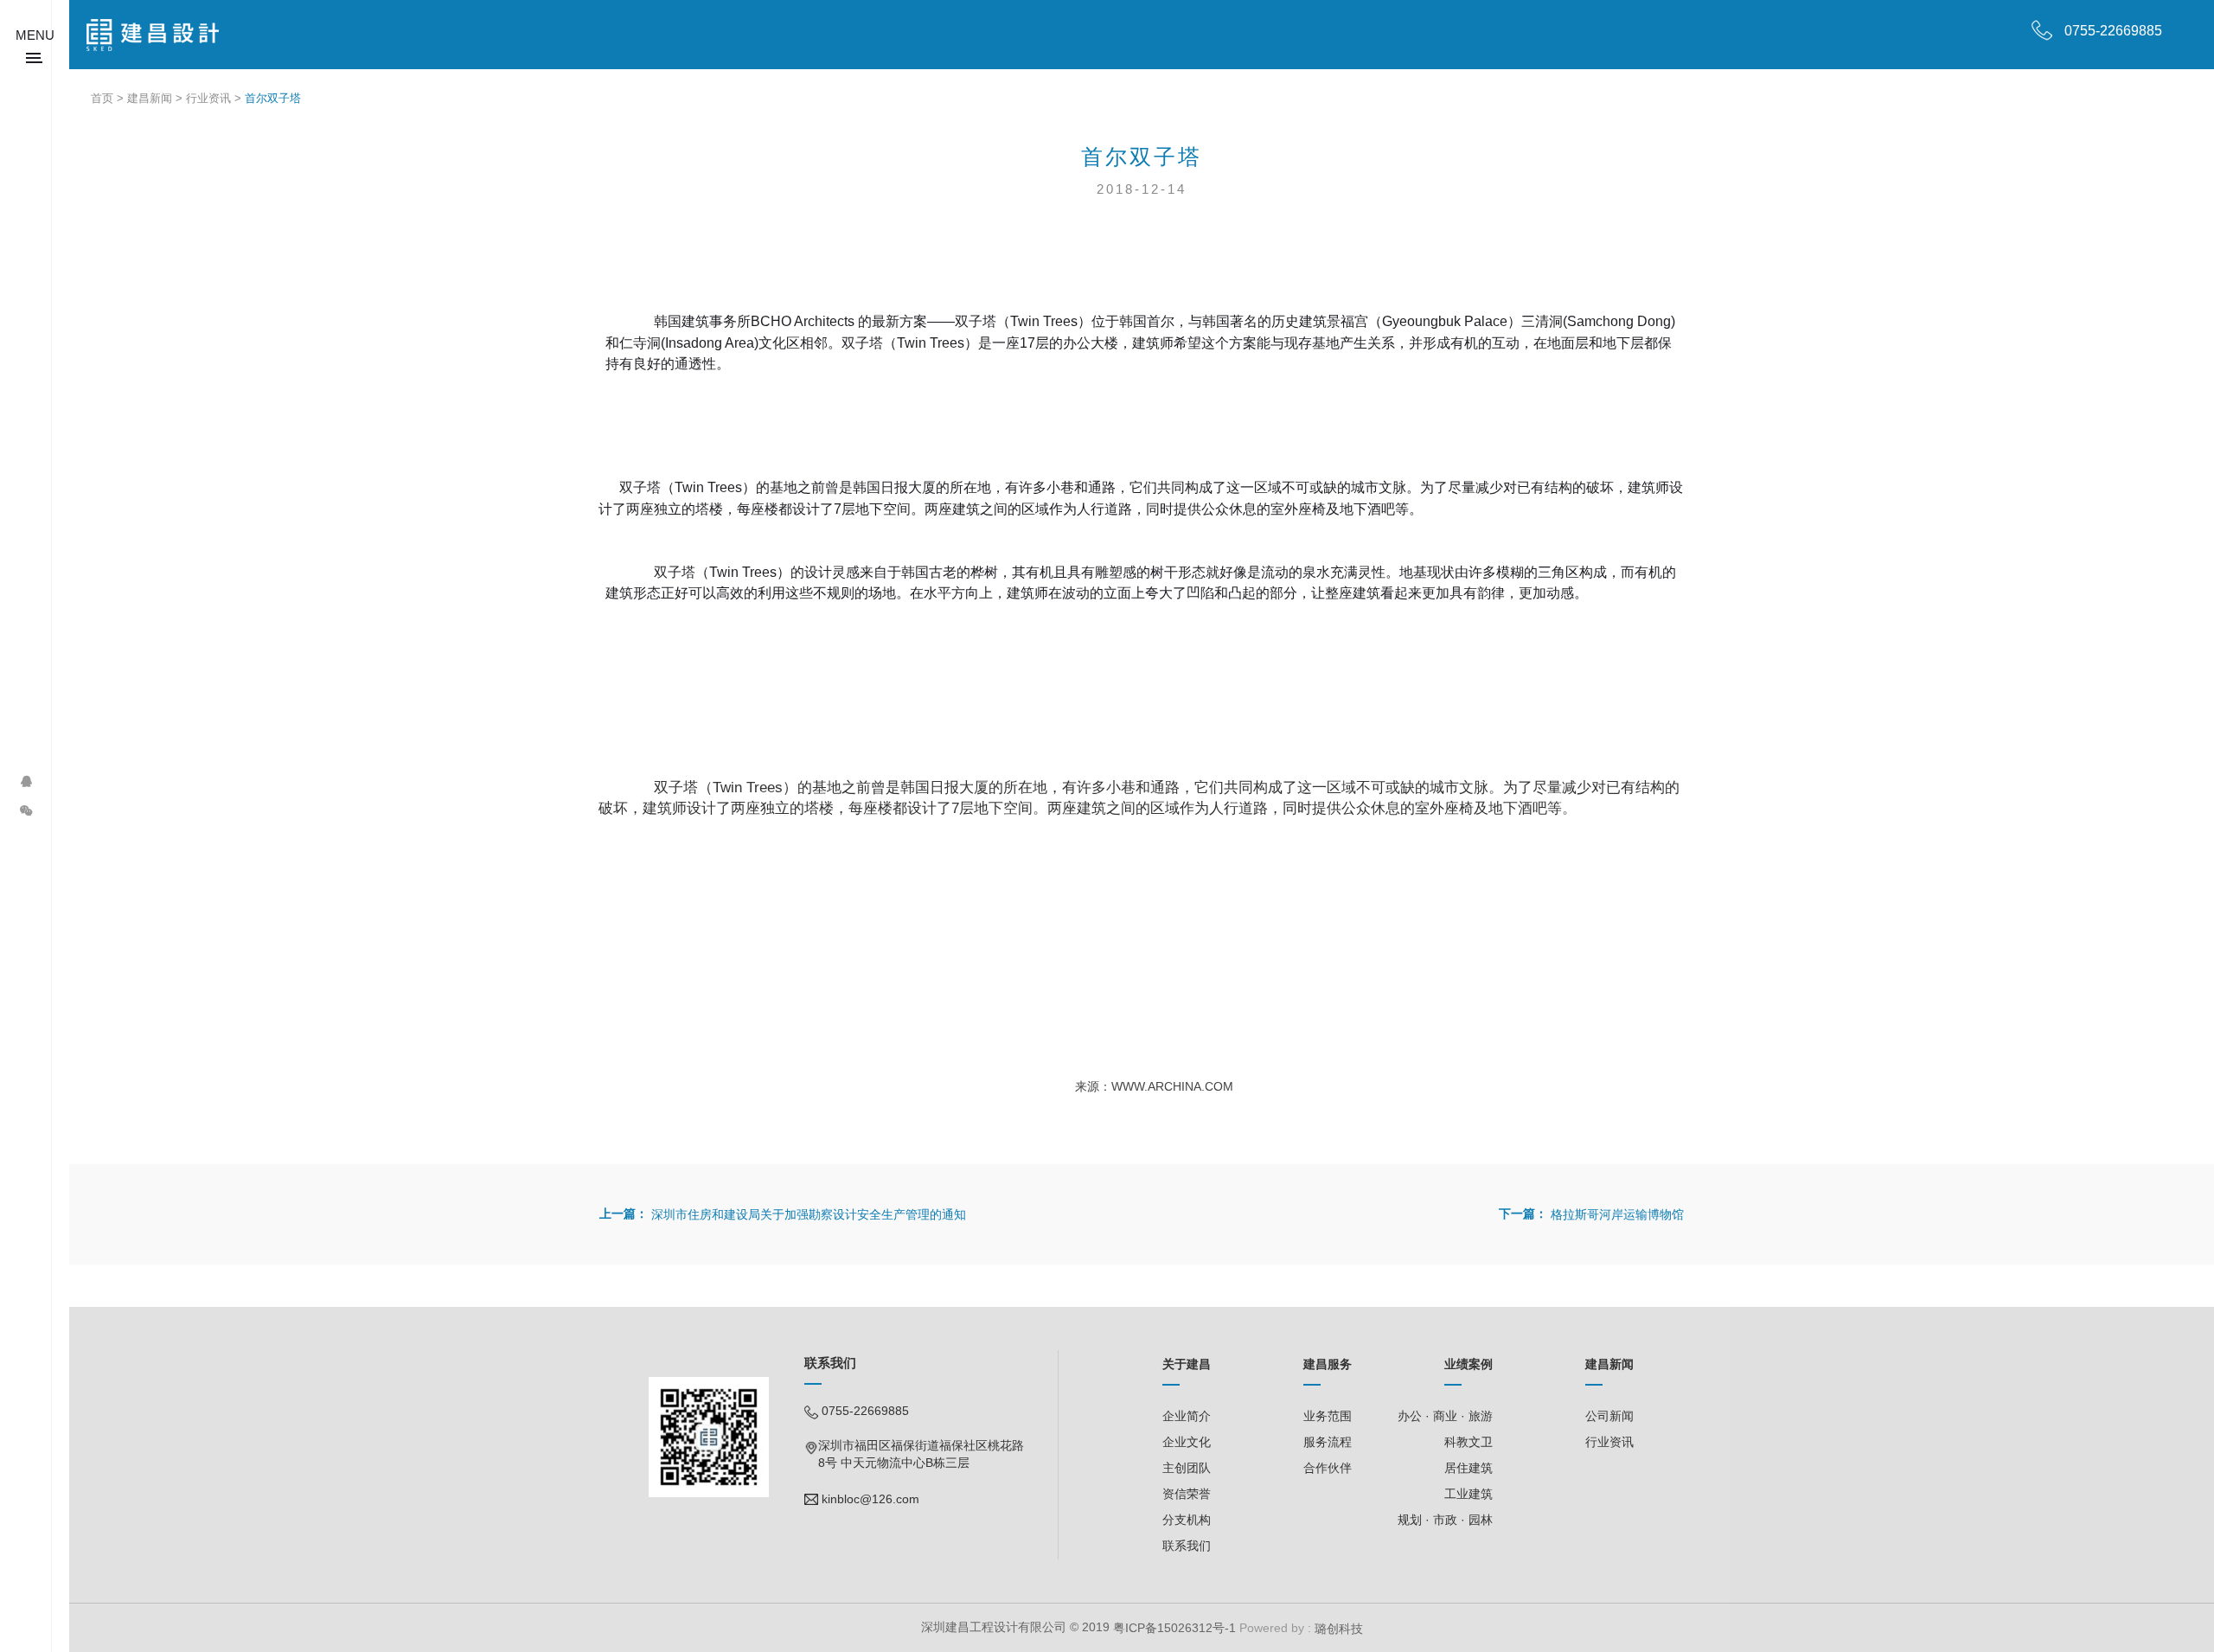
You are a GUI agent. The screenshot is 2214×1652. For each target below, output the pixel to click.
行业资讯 (208, 98)
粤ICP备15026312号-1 (1174, 1628)
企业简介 (1187, 1416)
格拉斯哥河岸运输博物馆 (1617, 1214)
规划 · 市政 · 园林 (1445, 1520)
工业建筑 (1469, 1494)
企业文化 (1187, 1442)
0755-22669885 (2113, 31)
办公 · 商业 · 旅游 (1445, 1416)
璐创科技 (1337, 1629)
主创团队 (1187, 1468)
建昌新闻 (150, 98)
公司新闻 (1609, 1416)
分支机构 (1187, 1520)
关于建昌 (1187, 1364)
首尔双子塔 (273, 98)
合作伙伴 (1328, 1468)
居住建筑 (1469, 1468)
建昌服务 (1328, 1364)
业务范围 (1328, 1416)
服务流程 (1328, 1442)
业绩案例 (1469, 1364)
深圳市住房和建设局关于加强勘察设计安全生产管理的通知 (809, 1214)
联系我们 (1187, 1546)
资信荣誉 (1187, 1494)
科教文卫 (1469, 1442)
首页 (102, 98)
